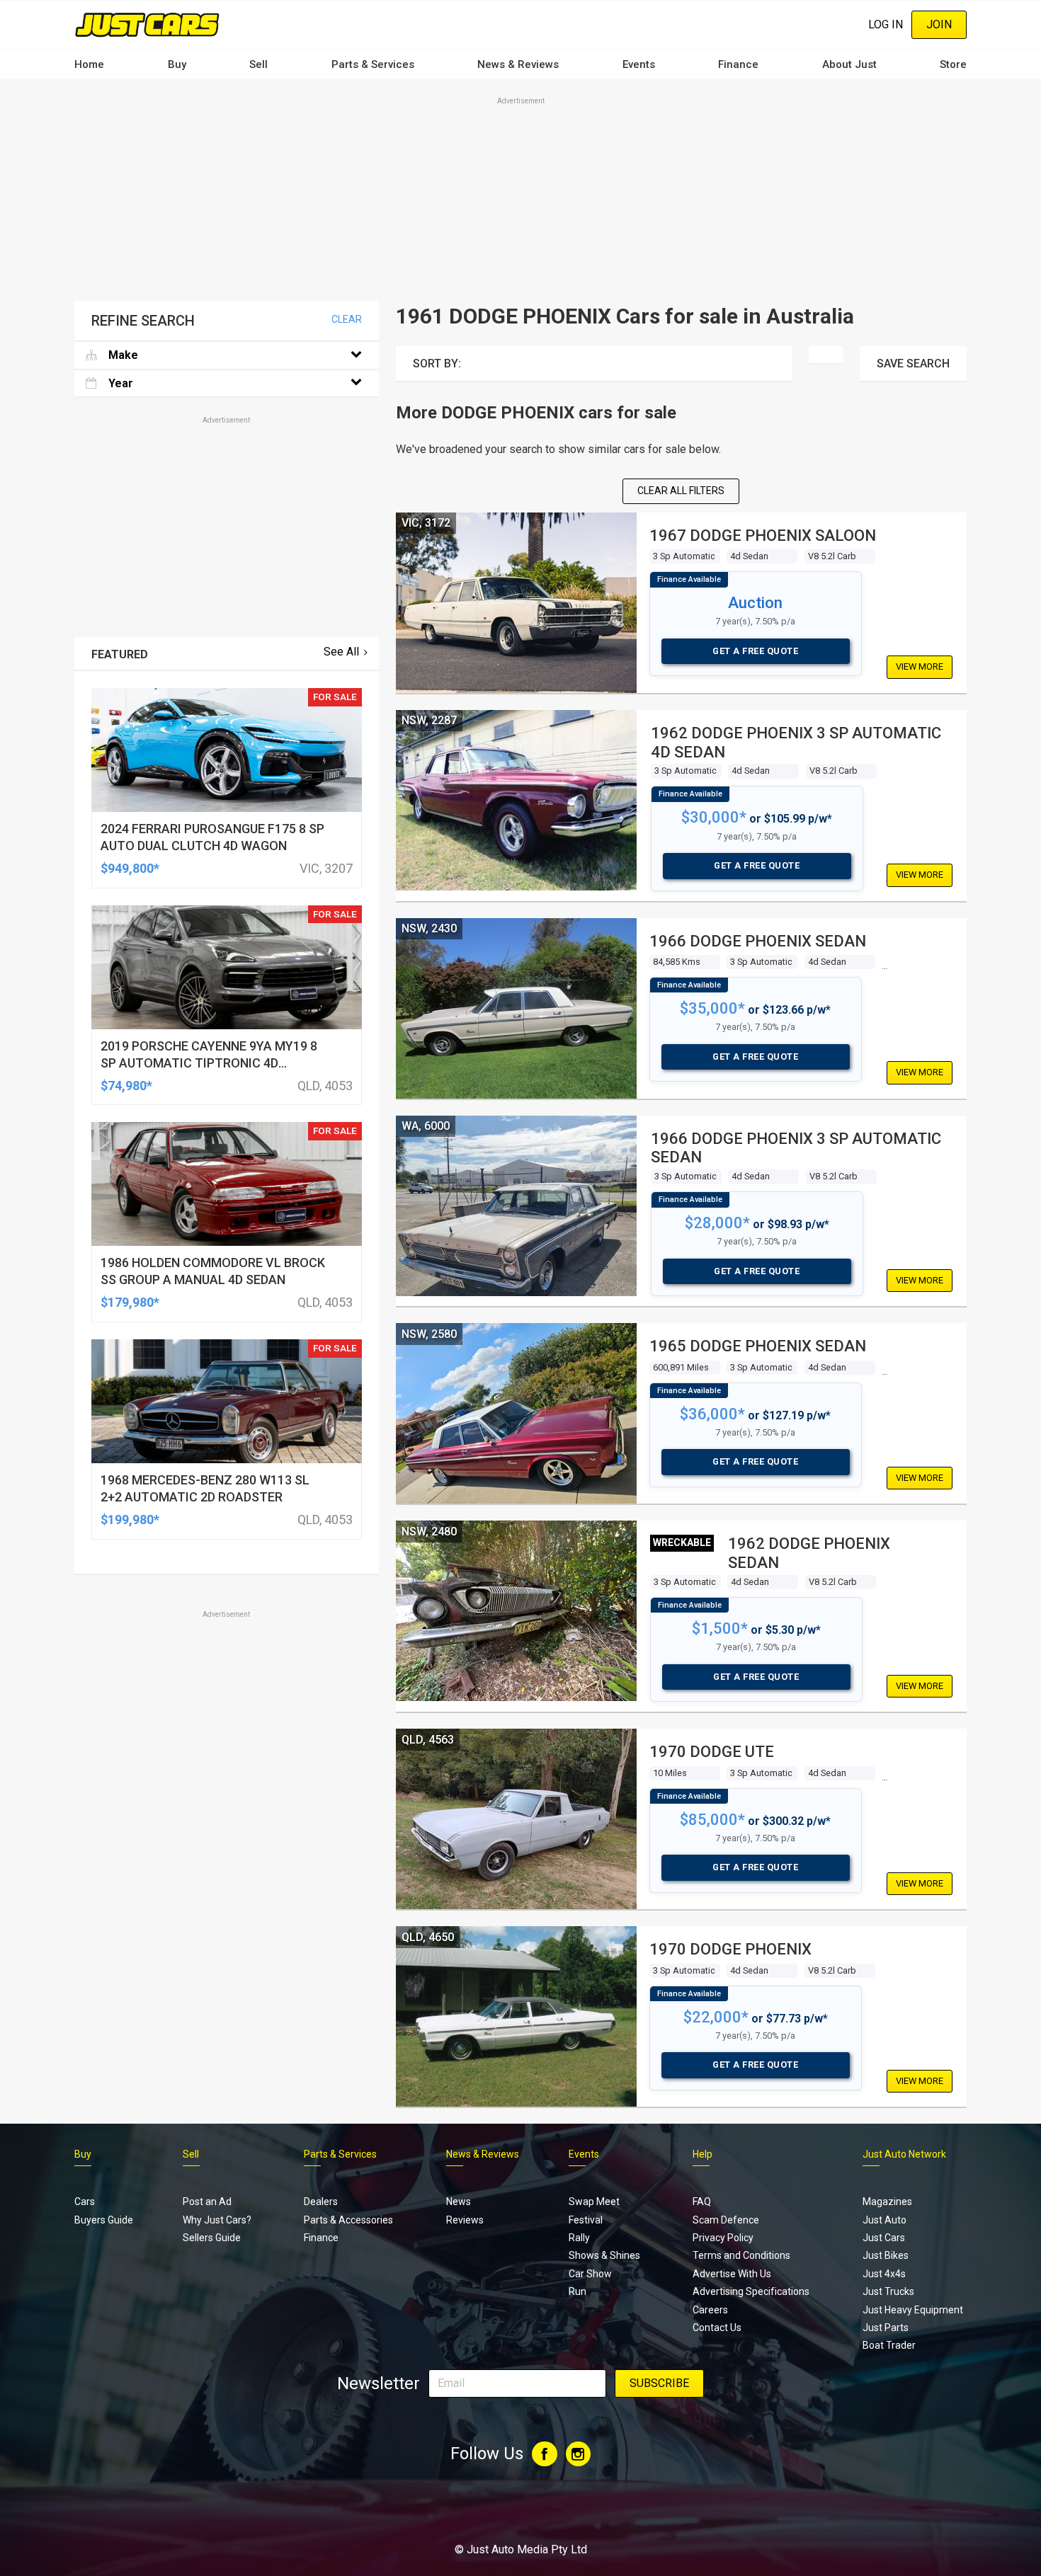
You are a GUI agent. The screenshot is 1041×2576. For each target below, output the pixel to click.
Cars (85, 2202)
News (459, 2202)
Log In (886, 24)
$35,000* (712, 1008)
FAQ (702, 2202)
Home (89, 64)
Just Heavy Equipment (913, 2310)
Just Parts (886, 2328)
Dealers (321, 2202)
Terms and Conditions (741, 2255)
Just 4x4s (884, 2274)
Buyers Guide (104, 2220)
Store (953, 64)
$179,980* (130, 1302)
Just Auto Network (904, 2154)
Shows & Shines (604, 2255)
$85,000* (712, 1820)
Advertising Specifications (751, 2291)
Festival (586, 2220)
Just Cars (884, 2238)
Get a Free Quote (755, 651)
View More (920, 666)
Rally (579, 2238)
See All (341, 652)
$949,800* (130, 868)
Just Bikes (886, 2255)
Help (702, 2154)
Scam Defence (726, 2220)
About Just (849, 64)
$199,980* (130, 1519)
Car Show (590, 2274)
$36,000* (712, 1414)
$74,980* (126, 1086)
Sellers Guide (212, 2238)
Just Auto (884, 2220)
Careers (710, 2310)
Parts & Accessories (348, 2220)
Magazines (887, 2202)
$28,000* (717, 1223)
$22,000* (716, 2017)
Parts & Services (373, 64)
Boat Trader (889, 2345)
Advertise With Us (732, 2274)
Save (913, 363)
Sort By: (437, 363)
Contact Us (717, 2328)
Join (939, 24)
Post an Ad (207, 2202)
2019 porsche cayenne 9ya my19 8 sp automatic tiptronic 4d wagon (209, 1063)
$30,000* (714, 817)
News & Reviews (518, 64)
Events (639, 64)
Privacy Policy (723, 2238)
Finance (738, 64)
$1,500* (720, 1628)
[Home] (147, 24)
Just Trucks (888, 2291)
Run (578, 2291)
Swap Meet (594, 2202)
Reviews (465, 2220)
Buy (177, 64)
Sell (258, 64)
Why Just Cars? (217, 2220)
